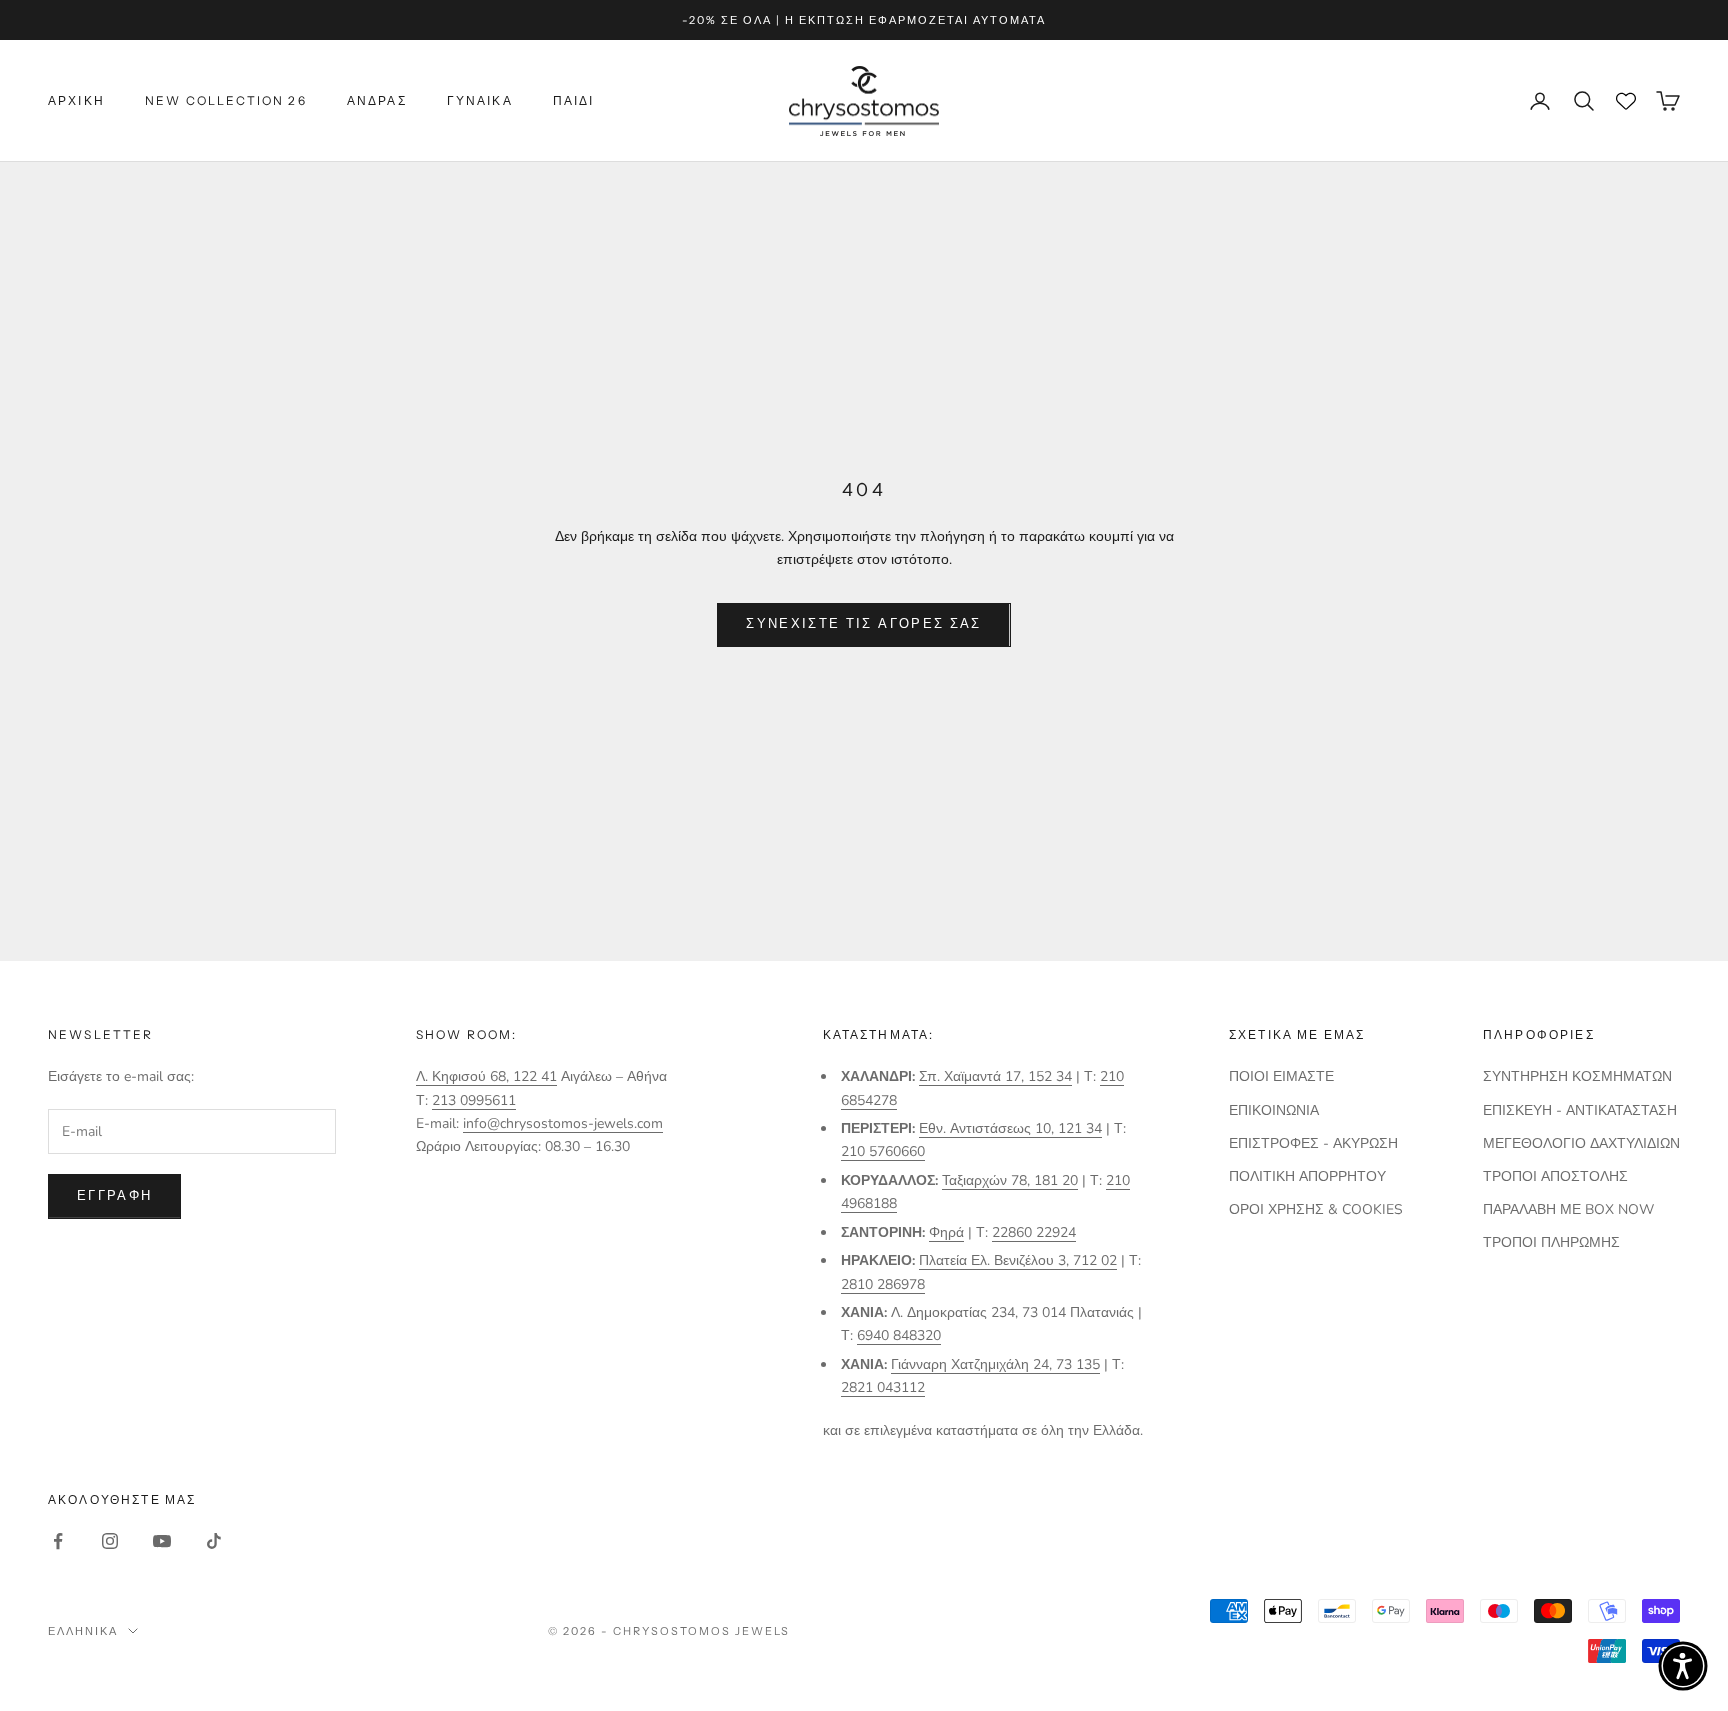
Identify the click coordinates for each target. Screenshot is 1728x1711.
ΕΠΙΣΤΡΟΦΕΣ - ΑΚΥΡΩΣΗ (1313, 1143)
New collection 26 (226, 100)
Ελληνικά (83, 1631)
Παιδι (574, 100)
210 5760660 (883, 1151)
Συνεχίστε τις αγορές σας (863, 624)
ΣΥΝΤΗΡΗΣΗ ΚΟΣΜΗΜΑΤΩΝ (1577, 1076)
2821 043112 (883, 1387)
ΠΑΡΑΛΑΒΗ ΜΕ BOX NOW (1568, 1209)
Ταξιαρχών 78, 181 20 (1010, 1180)
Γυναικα (480, 100)
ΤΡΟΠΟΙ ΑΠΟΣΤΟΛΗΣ (1555, 1176)
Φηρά (946, 1232)
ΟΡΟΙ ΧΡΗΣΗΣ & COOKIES (1316, 1209)
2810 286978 (883, 1284)
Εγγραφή (114, 1196)
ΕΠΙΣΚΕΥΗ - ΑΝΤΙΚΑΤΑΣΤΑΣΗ (1580, 1110)
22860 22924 (1034, 1232)
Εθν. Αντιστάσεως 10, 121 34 (1010, 1128)
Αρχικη (76, 100)
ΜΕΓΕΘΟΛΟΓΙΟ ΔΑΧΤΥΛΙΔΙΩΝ (1581, 1143)
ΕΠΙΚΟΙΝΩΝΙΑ (1274, 1110)
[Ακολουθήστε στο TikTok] (214, 1541)
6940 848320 (899, 1335)
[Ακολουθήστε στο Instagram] (110, 1541)
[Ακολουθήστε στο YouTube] (162, 1541)
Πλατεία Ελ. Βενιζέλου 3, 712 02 (1018, 1260)
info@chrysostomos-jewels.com (563, 1123)
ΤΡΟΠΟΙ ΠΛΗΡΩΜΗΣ (1551, 1242)
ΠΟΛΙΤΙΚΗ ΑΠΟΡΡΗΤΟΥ (1307, 1176)
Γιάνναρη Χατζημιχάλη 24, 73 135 (995, 1364)
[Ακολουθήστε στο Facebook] (58, 1541)
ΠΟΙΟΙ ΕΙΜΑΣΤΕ (1281, 1076)
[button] (1683, 1666)
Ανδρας (377, 100)
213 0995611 (474, 1100)
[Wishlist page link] (1626, 101)
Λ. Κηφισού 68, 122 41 (486, 1076)
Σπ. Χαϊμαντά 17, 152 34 (995, 1076)
